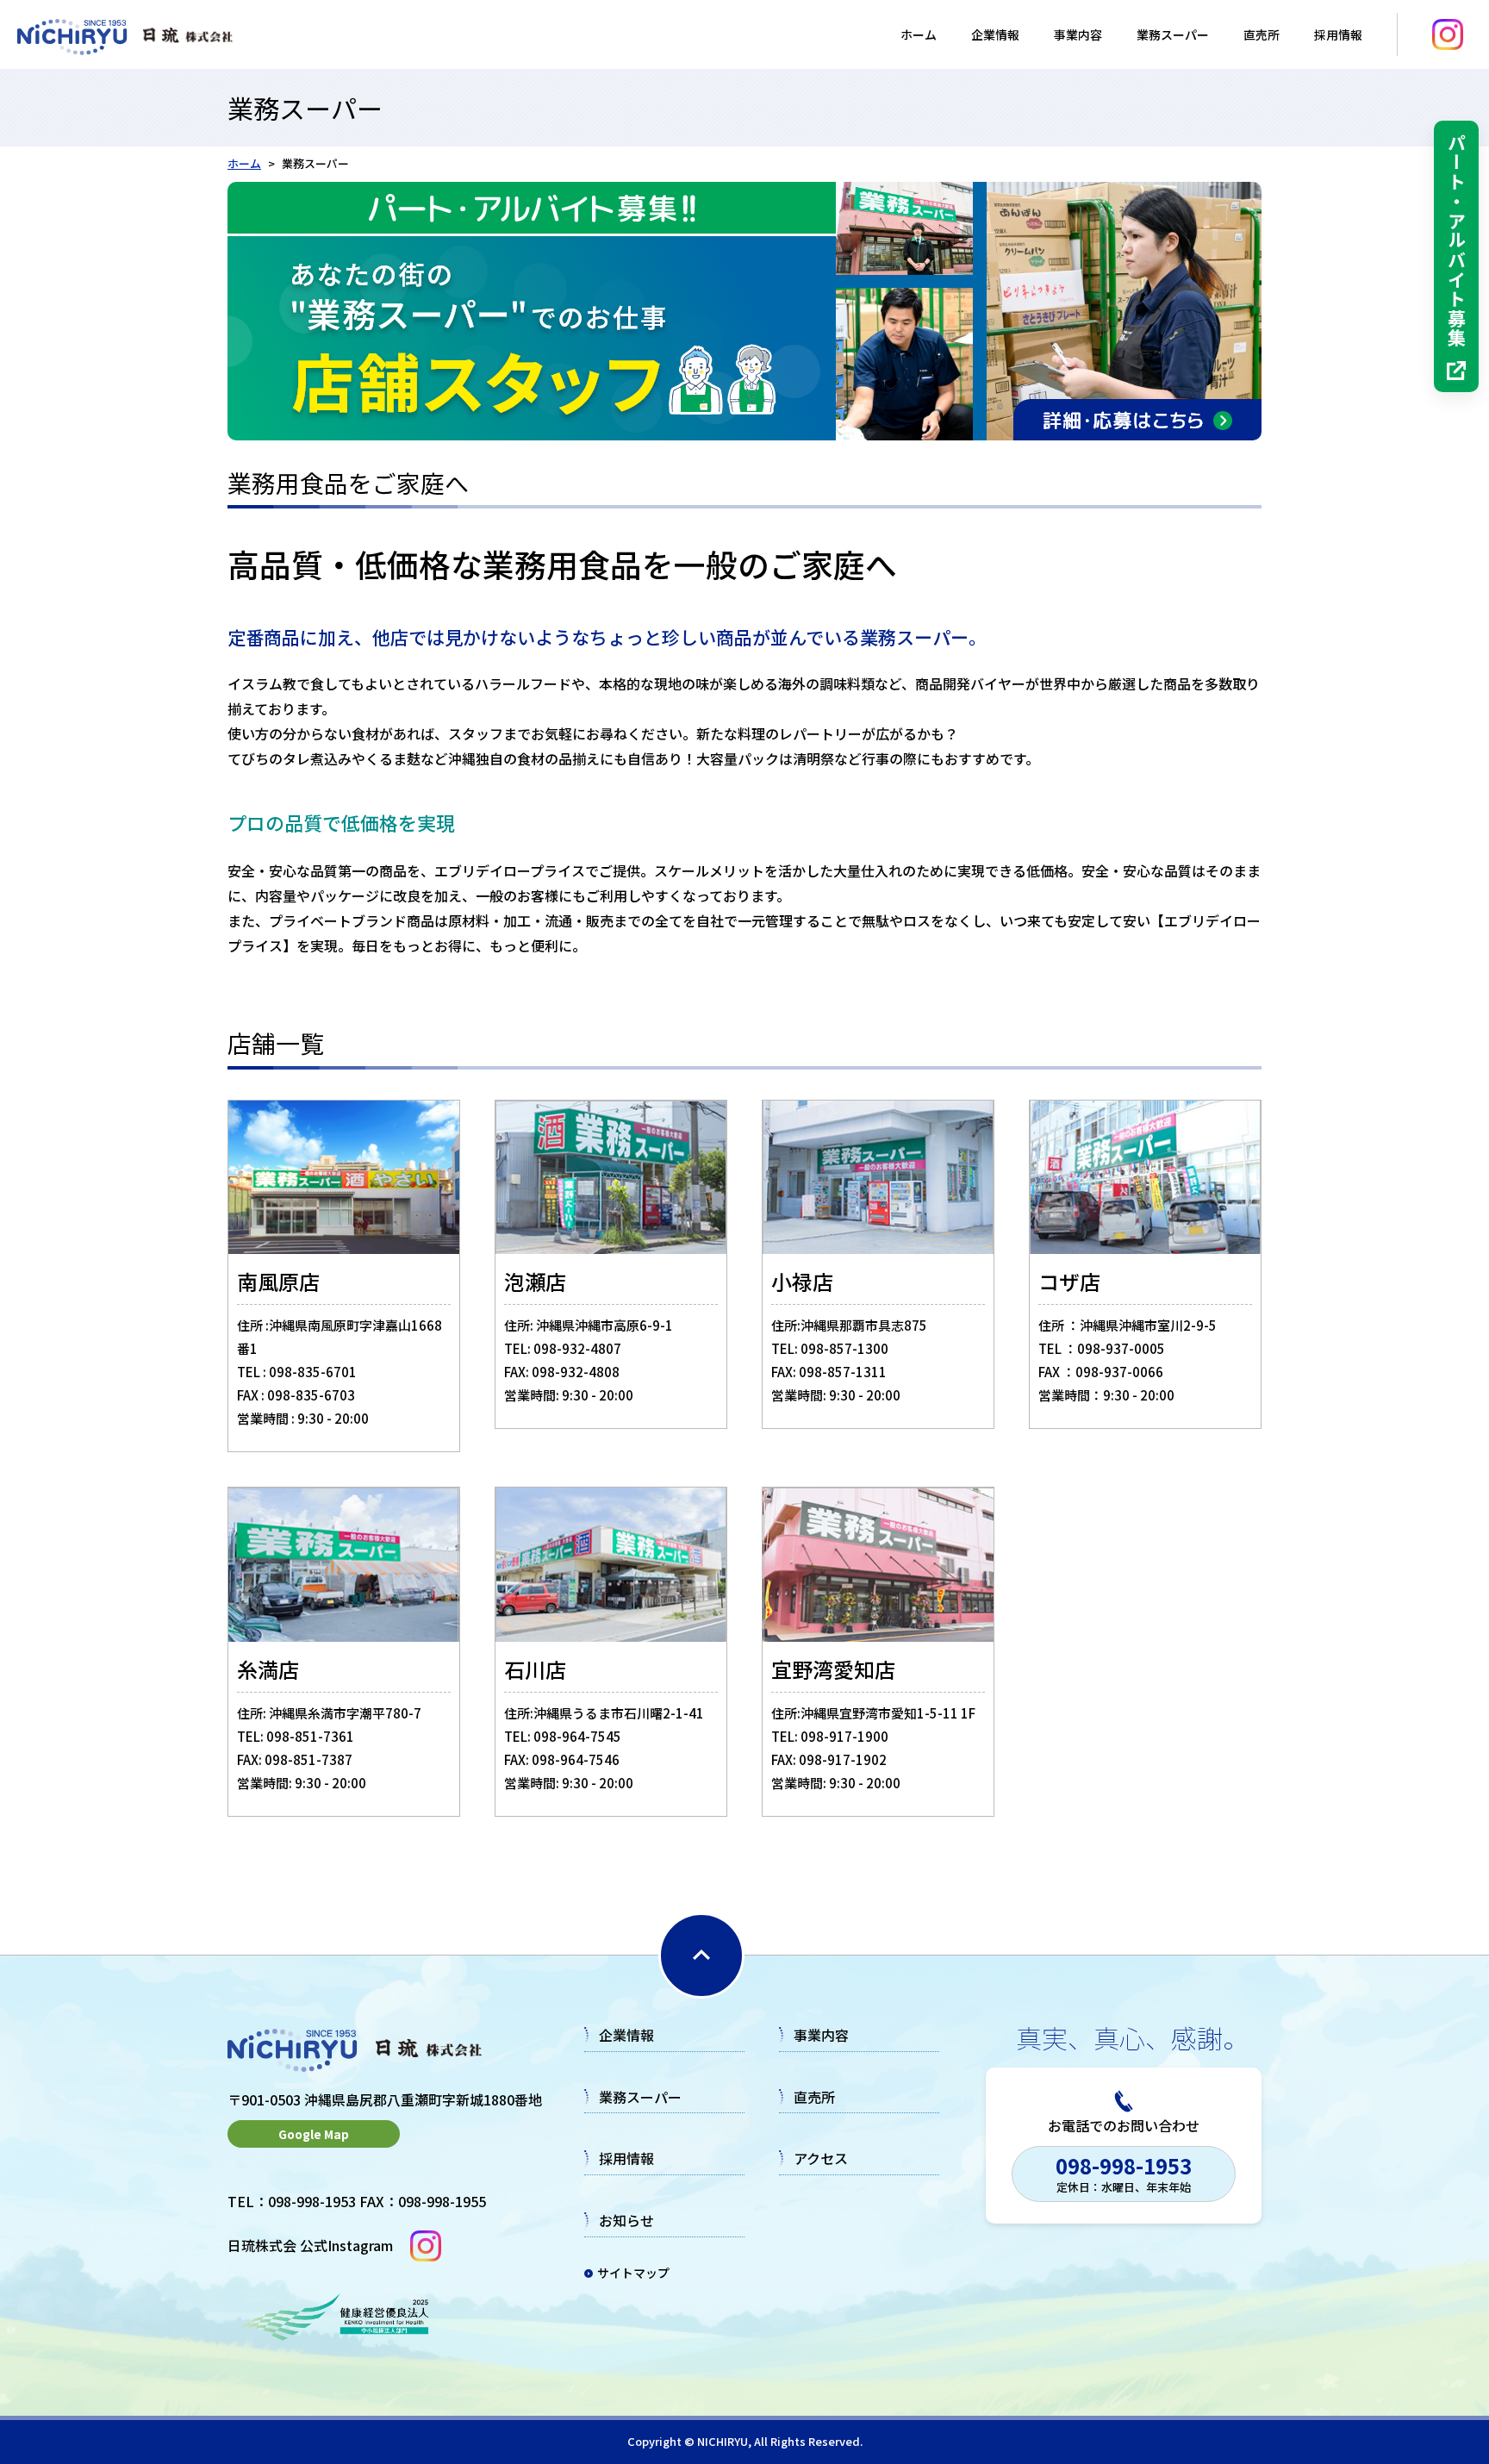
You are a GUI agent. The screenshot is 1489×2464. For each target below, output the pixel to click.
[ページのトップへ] (701, 1956)
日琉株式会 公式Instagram (310, 2245)
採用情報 (626, 2158)
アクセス (821, 2158)
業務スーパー (1173, 34)
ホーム (919, 34)
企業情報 (995, 34)
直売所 (1262, 34)
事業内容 (1078, 34)
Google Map (314, 2134)
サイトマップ (633, 2273)
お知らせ (626, 2220)
